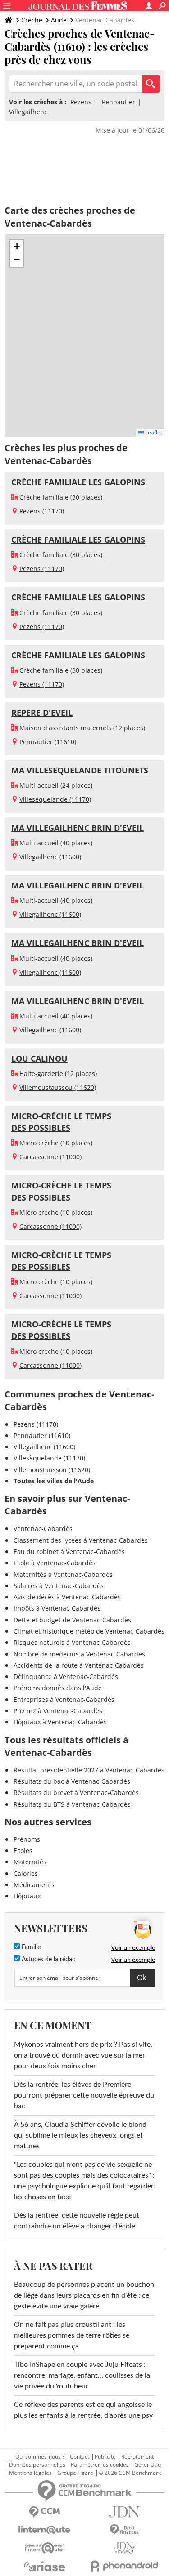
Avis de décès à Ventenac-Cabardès (67, 1597)
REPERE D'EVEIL (42, 713)
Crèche (32, 20)
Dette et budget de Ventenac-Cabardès (72, 1620)
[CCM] (45, 2512)
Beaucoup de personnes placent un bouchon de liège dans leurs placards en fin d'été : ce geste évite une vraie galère (84, 2295)
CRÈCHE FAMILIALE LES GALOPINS (78, 482)
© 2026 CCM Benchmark (130, 2473)
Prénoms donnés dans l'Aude (58, 1688)
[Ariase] (45, 2566)
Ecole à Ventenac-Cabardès (55, 1563)
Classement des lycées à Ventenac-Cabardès (81, 1540)
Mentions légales (30, 2473)
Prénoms (27, 1839)
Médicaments (34, 1885)
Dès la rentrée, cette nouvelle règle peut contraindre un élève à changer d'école (77, 2221)
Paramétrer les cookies (100, 2465)
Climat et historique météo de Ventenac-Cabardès (89, 1631)
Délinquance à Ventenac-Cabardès (66, 1676)
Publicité (105, 2457)
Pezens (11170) (42, 511)
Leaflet (153, 432)
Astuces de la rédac (48, 1960)
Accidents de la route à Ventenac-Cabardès (79, 1665)
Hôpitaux (27, 1896)
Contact (80, 2457)
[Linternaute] (45, 2530)
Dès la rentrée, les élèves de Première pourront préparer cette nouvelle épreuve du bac (84, 2095)
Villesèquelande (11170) (55, 799)
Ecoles (23, 1851)
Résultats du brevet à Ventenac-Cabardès (76, 1792)
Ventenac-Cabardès (43, 1529)
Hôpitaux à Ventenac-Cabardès (60, 1722)
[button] (17, 246)
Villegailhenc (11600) (50, 857)
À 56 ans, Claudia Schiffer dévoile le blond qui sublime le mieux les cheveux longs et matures (80, 2135)
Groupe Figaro (75, 2473)
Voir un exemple (133, 1947)
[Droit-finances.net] (125, 2530)
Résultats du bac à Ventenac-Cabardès (72, 1781)
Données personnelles (37, 2465)
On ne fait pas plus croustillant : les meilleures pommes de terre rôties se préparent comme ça (72, 2335)
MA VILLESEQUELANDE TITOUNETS (80, 770)
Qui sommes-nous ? (40, 2457)
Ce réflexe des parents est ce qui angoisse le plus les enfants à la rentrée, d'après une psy (83, 2410)
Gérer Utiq (148, 2465)
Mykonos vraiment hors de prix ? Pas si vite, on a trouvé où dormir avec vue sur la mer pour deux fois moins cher (83, 2055)
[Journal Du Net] (125, 2512)
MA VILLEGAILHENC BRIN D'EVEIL (78, 828)
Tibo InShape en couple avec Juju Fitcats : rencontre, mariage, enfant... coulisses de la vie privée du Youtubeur (82, 2375)
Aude (59, 20)
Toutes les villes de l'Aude (54, 1481)
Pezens (81, 102)
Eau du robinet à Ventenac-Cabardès (69, 1551)
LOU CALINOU (39, 1058)
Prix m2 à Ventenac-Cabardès (58, 1711)
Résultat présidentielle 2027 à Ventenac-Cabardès (89, 1770)
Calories (26, 1873)
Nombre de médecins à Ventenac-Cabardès (79, 1654)
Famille (30, 1947)
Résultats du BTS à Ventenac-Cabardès (72, 1804)
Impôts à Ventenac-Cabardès (57, 1608)
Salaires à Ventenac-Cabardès (59, 1586)
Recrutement (137, 2457)
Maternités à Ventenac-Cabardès (63, 1574)
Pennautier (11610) (48, 742)
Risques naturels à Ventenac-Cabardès (72, 1642)
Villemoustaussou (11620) (58, 1087)
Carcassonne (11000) (50, 1157)
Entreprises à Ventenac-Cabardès (64, 1699)
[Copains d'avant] (45, 2548)
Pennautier (119, 102)
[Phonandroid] (125, 2566)
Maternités (30, 1862)
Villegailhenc (28, 112)
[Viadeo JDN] (125, 2548)
